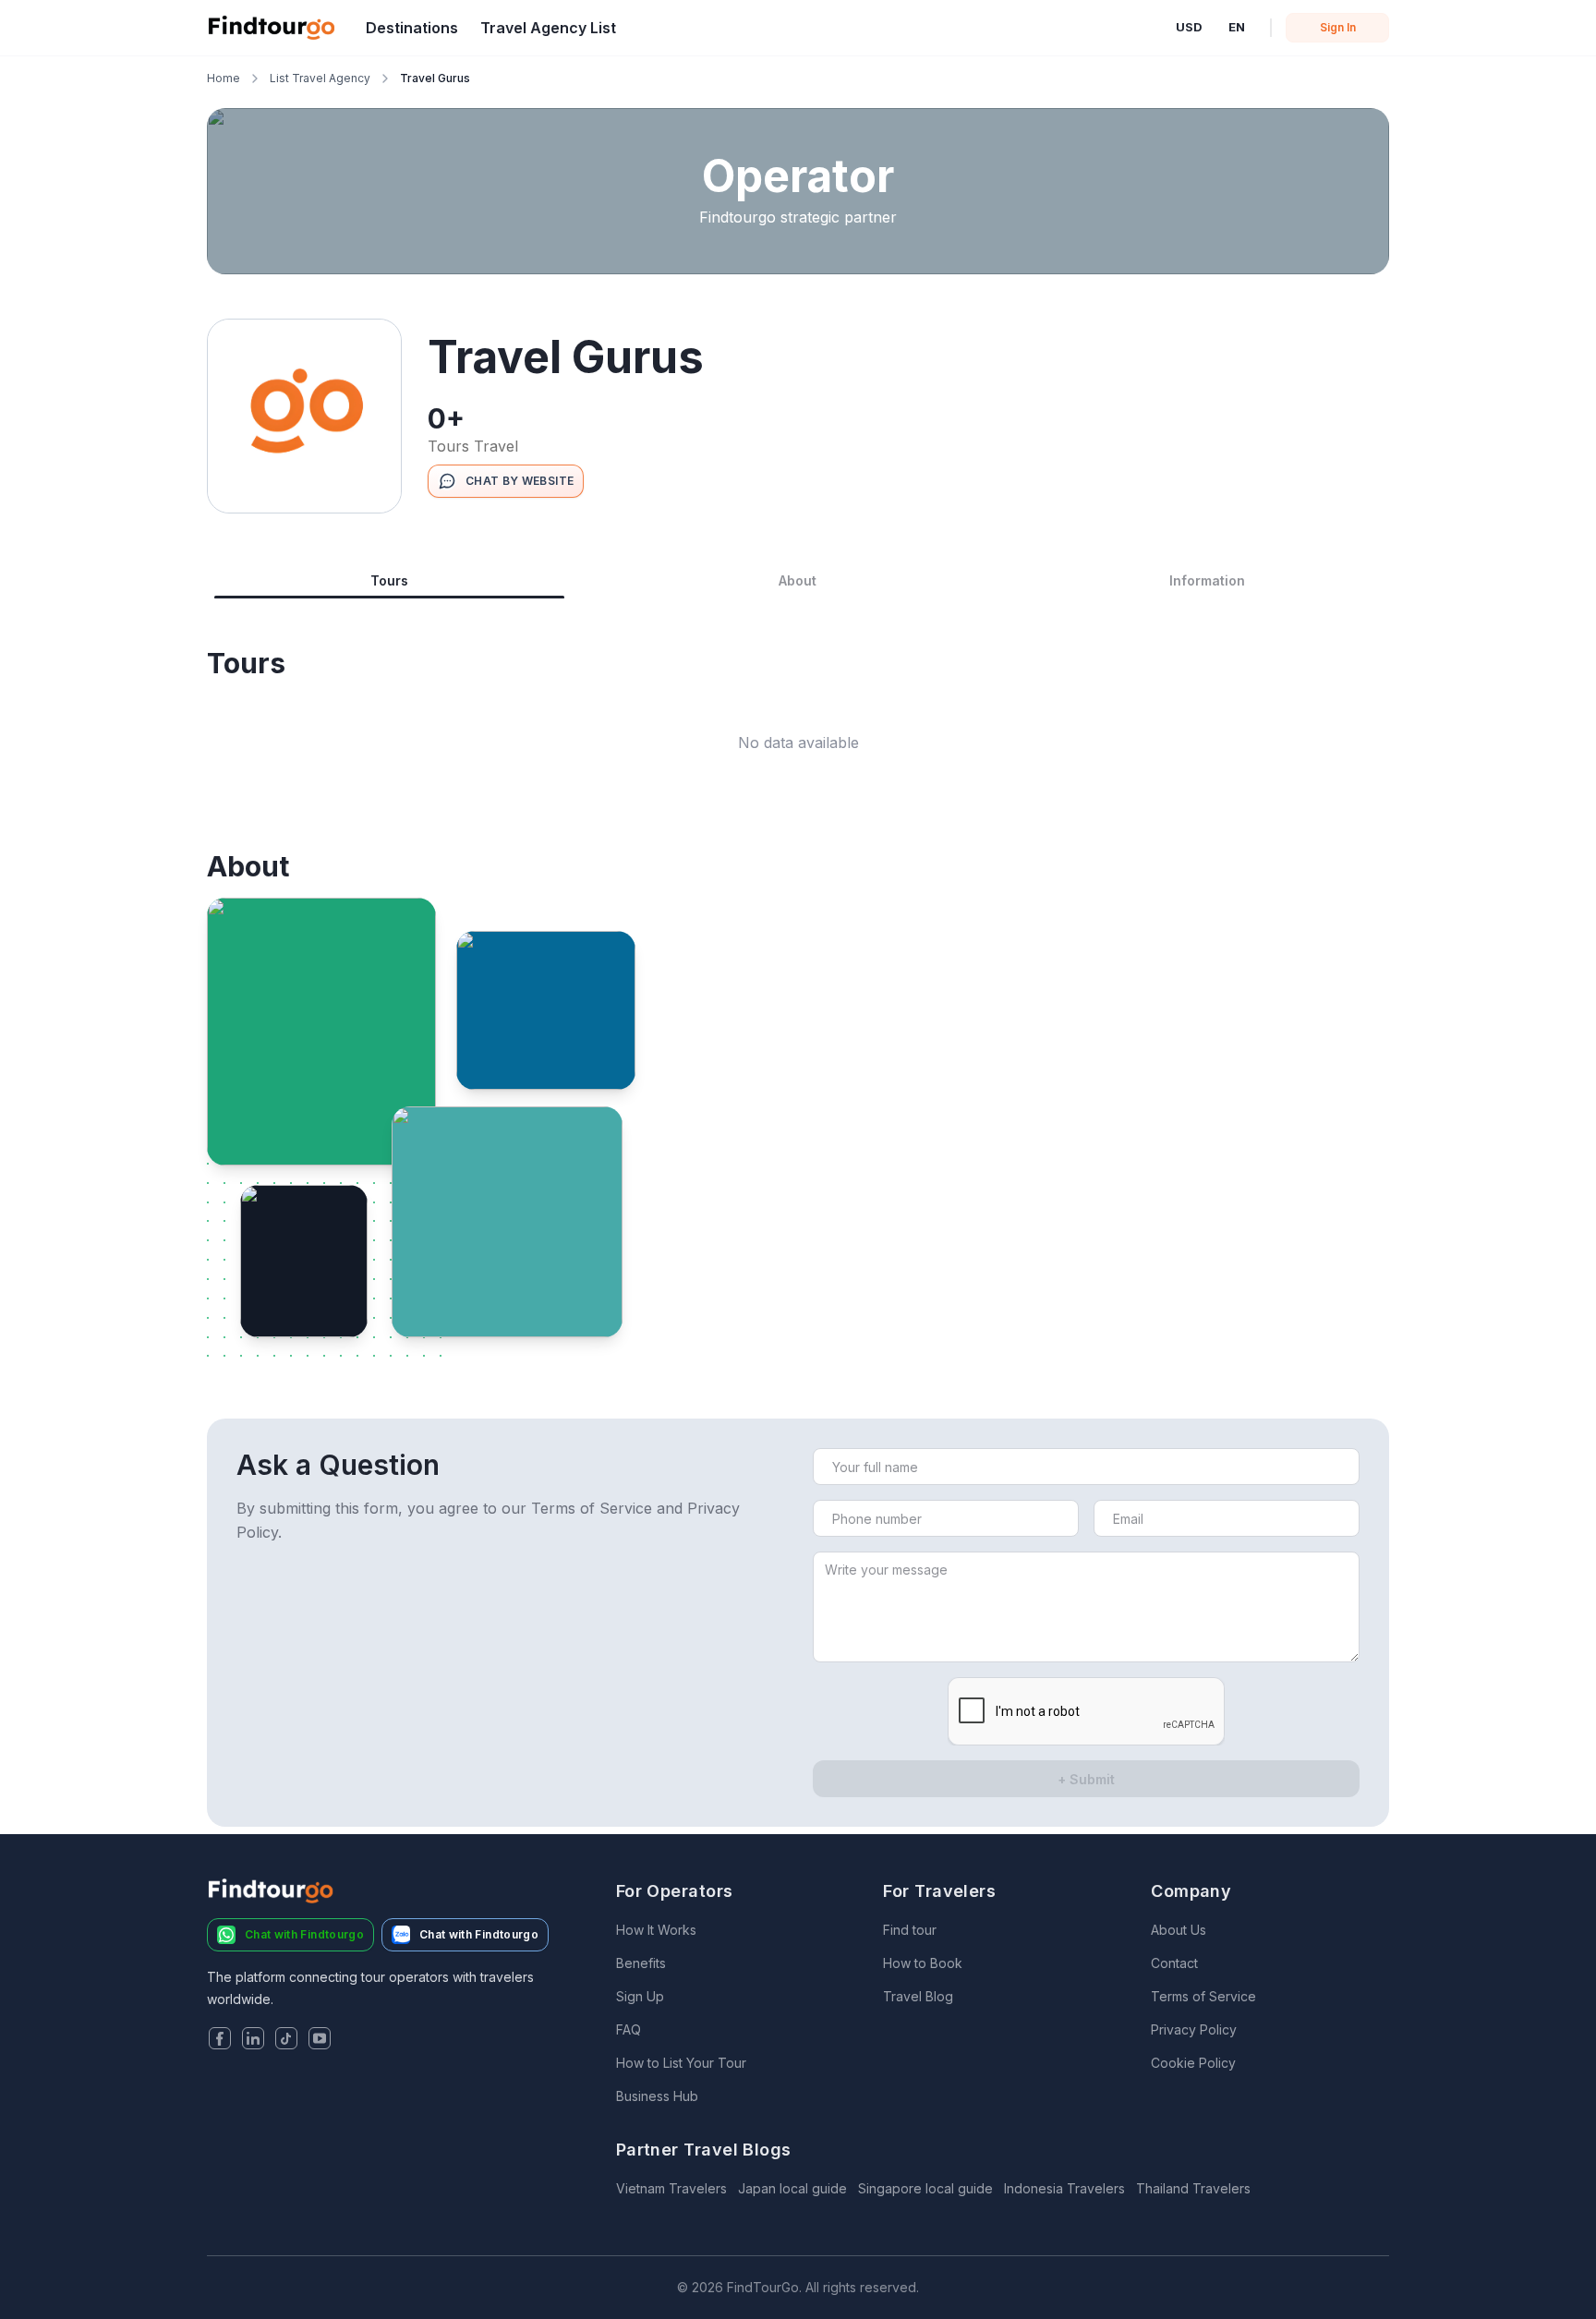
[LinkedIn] (253, 2040)
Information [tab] (1207, 580)
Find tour (910, 1930)
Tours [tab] (389, 580)
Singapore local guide (925, 2188)
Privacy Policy (1194, 2029)
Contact (1174, 1963)
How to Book (923, 1963)
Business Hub (657, 2096)
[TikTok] (286, 2040)
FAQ (629, 2029)
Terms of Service (1203, 1996)
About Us (1179, 1930)
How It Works (656, 1930)
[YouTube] (320, 2040)
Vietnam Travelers (671, 2188)
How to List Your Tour (681, 2063)
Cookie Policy (1193, 2063)
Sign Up (640, 1996)
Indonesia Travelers (1064, 2188)
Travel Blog (918, 1996)
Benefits (641, 1963)
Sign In (1338, 27)
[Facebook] (220, 2040)
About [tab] (798, 580)
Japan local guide (792, 2188)
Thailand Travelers (1193, 2188)
